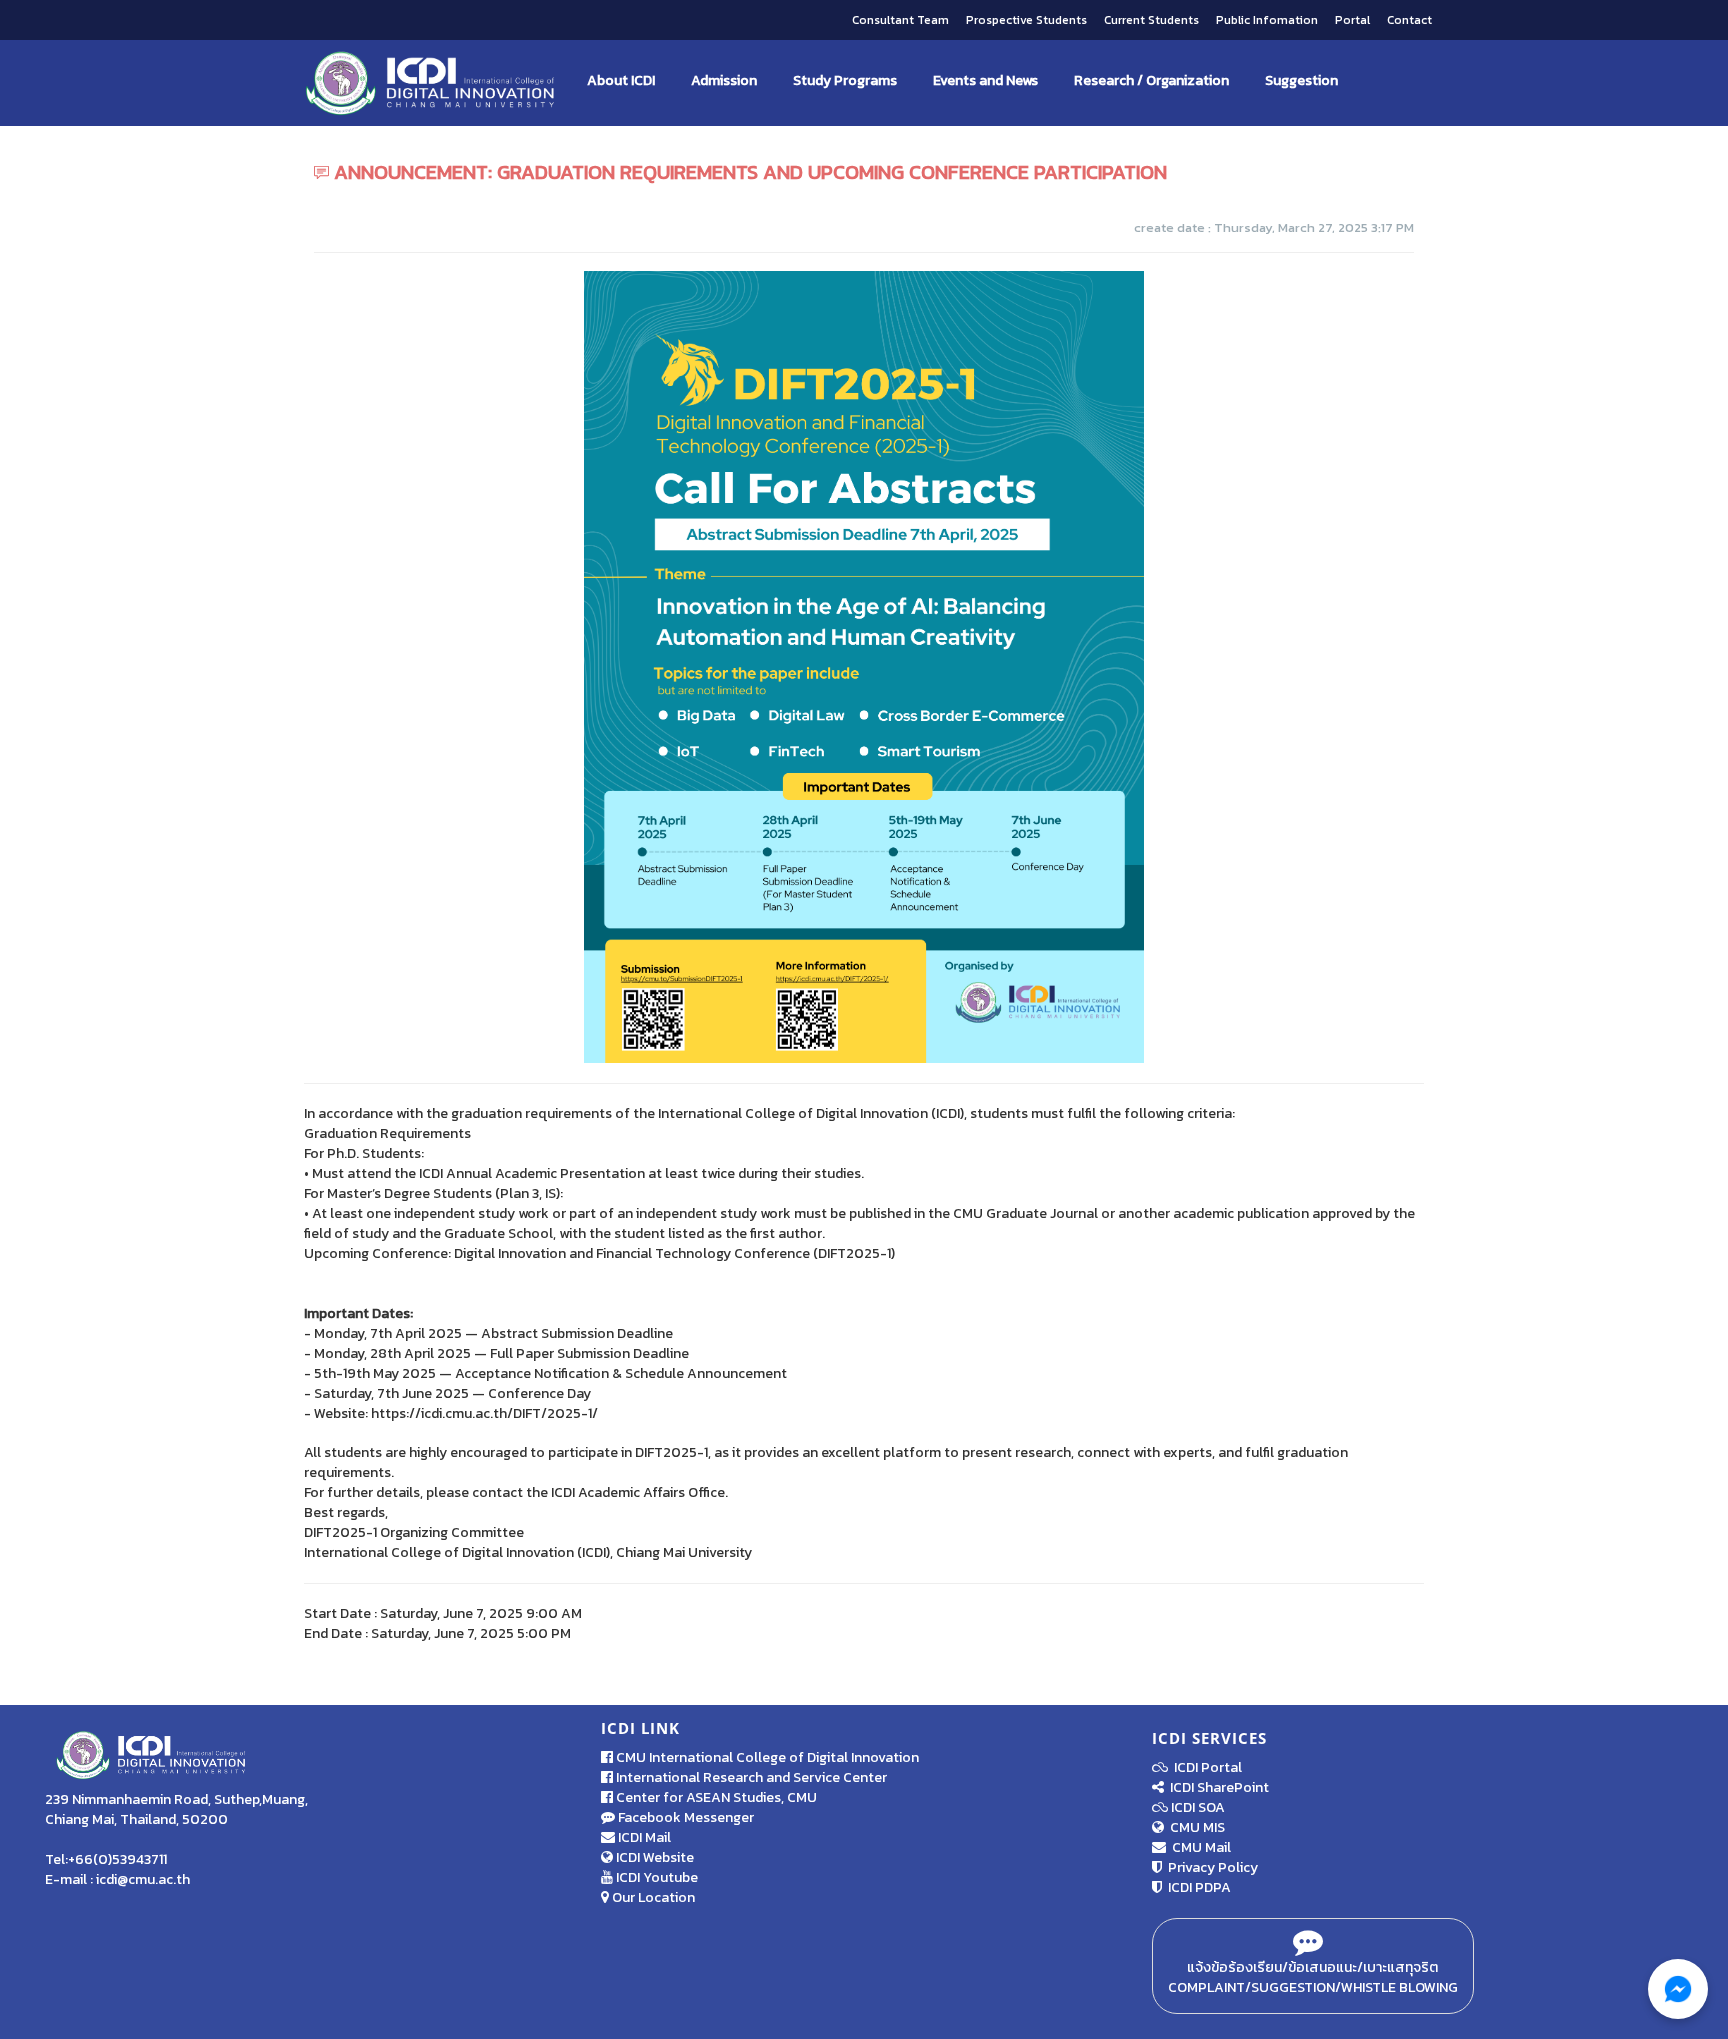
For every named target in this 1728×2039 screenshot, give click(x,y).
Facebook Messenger (684, 1817)
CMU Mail (1198, 1847)
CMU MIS (1194, 1827)
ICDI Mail (643, 1837)
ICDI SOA (1198, 1807)
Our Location (652, 1897)
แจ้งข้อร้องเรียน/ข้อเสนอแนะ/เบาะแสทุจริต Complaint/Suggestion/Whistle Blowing (1313, 1977)
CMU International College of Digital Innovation (766, 1757)
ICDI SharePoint (1216, 1787)
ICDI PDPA (1196, 1887)
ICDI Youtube (655, 1877)
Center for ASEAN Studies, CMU (715, 1797)
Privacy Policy (1210, 1867)
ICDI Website (653, 1857)
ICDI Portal (1205, 1767)
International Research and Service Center (750, 1777)
